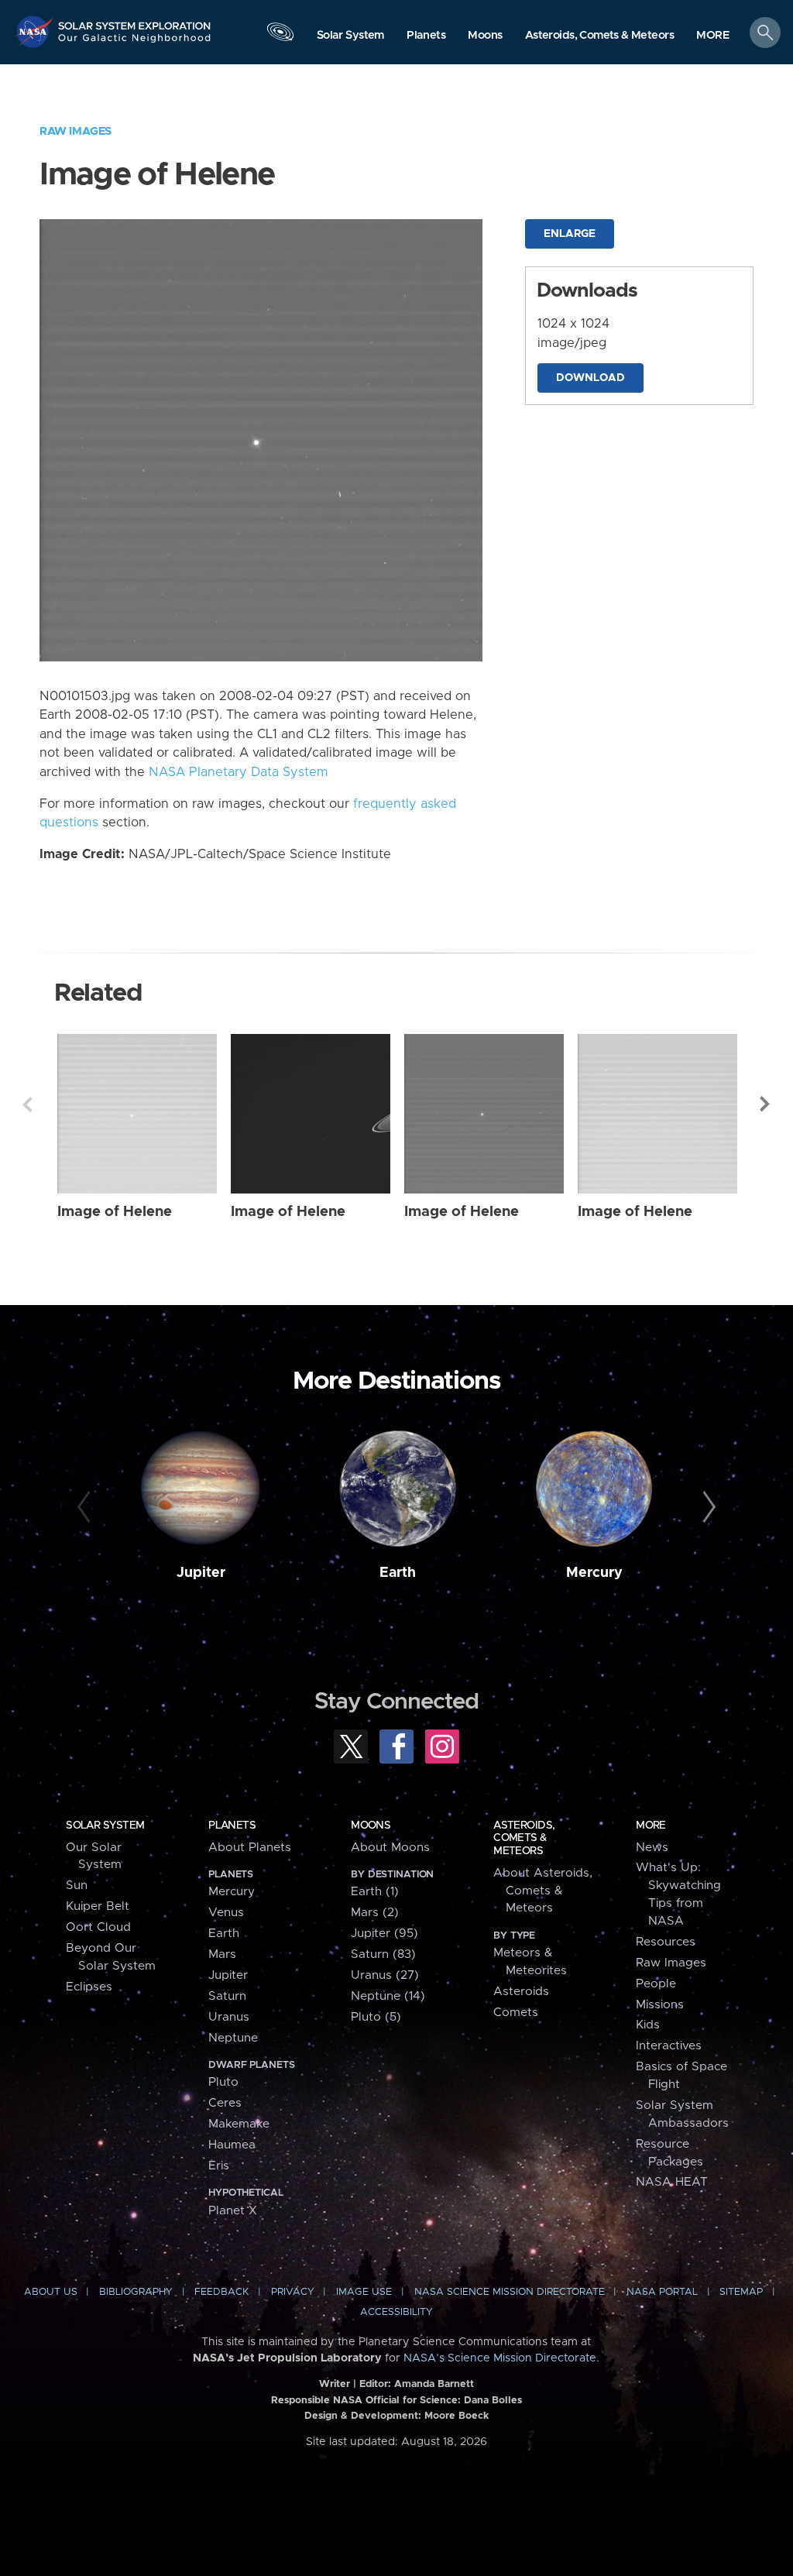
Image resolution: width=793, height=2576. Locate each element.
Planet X (233, 2211)
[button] (713, 36)
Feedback (221, 2292)
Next (766, 1104)
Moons (371, 1826)
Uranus (229, 2017)
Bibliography (136, 2292)
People (656, 1984)
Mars (222, 1954)
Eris (219, 2166)
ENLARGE (570, 234)
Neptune (233, 2038)
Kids (648, 2025)
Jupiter (201, 1573)
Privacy (293, 2292)
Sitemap (741, 2292)
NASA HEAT (672, 2182)
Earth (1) (375, 1892)
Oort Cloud (98, 1927)
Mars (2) (375, 1913)
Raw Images (76, 131)
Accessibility (396, 2312)
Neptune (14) (388, 1996)
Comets (516, 2013)
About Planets (250, 1848)
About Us (51, 2292)
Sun (77, 1886)
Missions (660, 2005)
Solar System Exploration (135, 21)
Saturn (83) (383, 1954)
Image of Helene (115, 1212)
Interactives (669, 2046)
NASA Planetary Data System (239, 772)
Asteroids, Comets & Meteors (524, 1838)
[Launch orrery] (280, 36)
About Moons (390, 1848)
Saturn (227, 1996)
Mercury (594, 1573)
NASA (36, 31)
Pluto (223, 2082)
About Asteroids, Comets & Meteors (543, 1891)
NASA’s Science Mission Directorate (500, 2358)
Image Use (364, 2292)
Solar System (105, 1826)
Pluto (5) (376, 2017)
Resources (666, 1942)
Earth (398, 1573)
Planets (232, 1826)
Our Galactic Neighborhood (135, 43)
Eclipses (89, 1987)
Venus (226, 1913)
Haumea (232, 2145)
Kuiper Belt (98, 1906)
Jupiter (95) (384, 1934)
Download (590, 378)
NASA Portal (662, 2292)
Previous (27, 1104)
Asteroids (521, 1992)
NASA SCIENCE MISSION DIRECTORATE (510, 2292)
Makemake (239, 2124)
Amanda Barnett (434, 2384)
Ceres (225, 2103)
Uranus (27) (385, 1975)
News (652, 1848)
